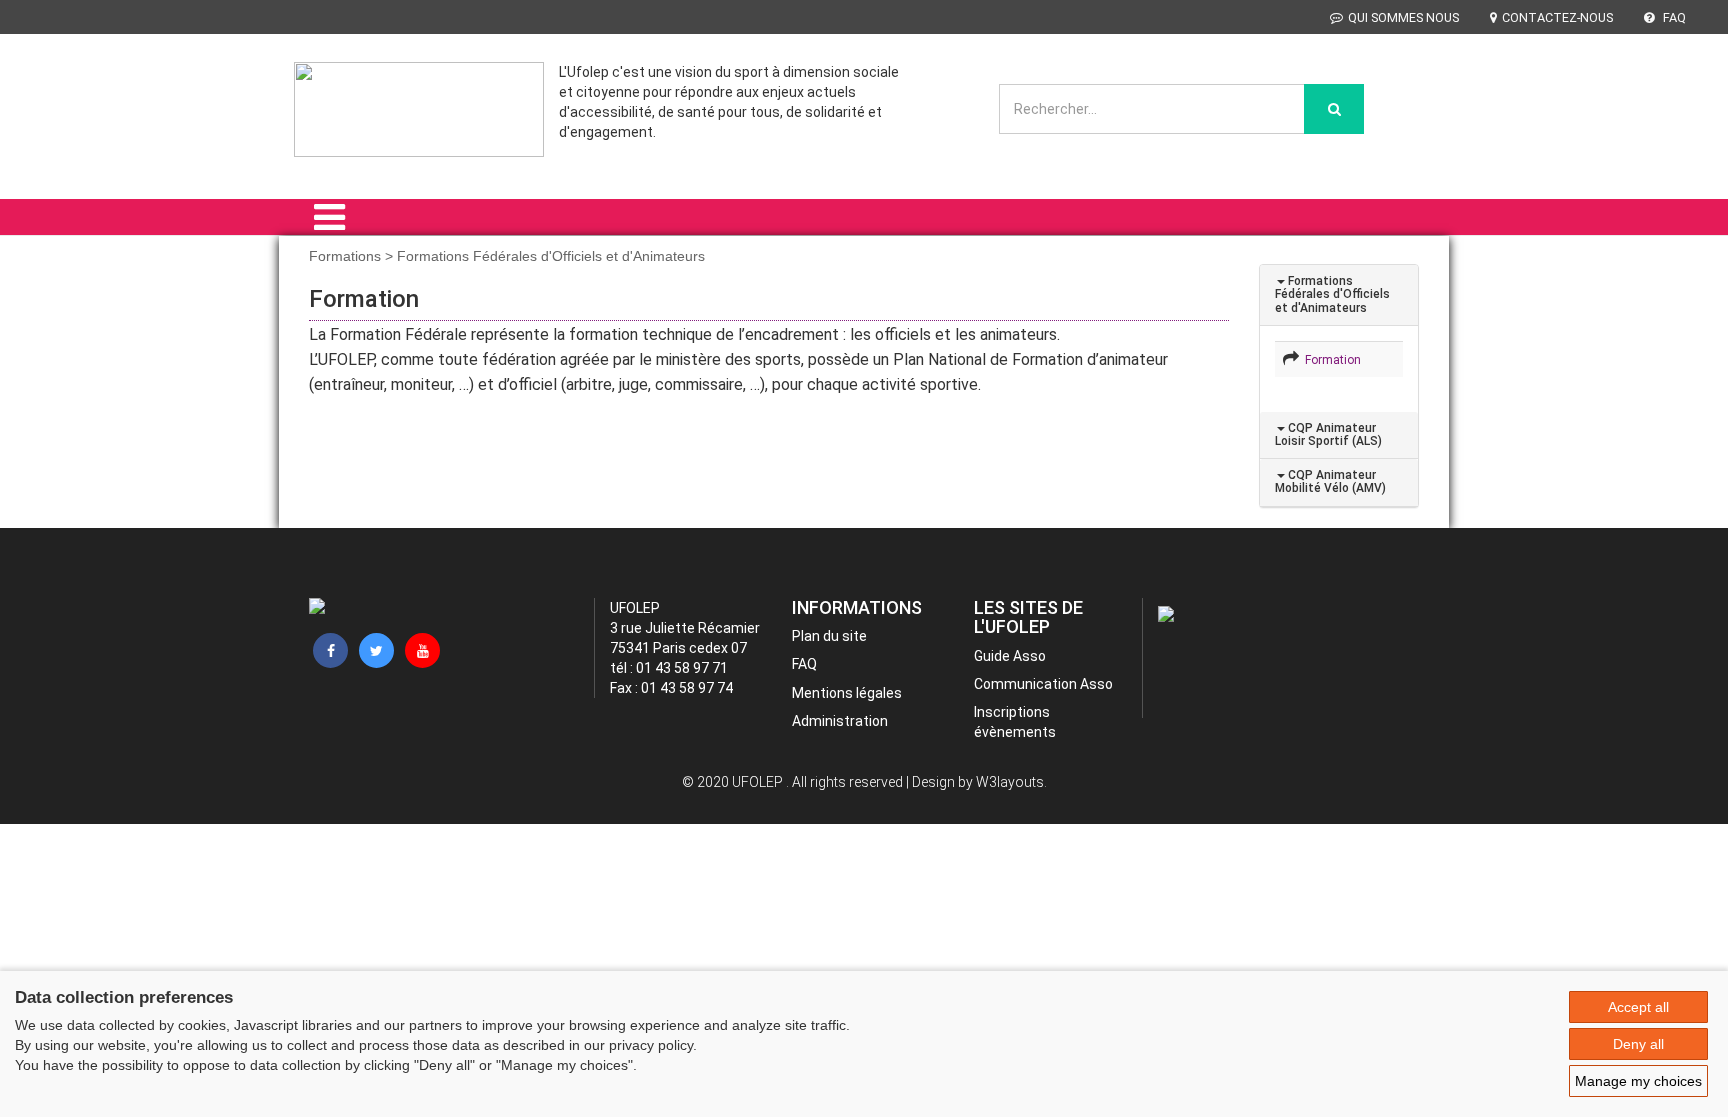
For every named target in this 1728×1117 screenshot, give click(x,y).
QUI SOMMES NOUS (1403, 17)
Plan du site (829, 636)
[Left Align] (1334, 109)
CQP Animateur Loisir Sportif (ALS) (1328, 434)
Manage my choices (1638, 1081)
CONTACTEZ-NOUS (1557, 17)
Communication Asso (1043, 684)
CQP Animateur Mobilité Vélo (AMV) (1330, 481)
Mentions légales (847, 693)
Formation (1330, 360)
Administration (840, 721)
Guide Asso (1010, 656)
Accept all (1638, 1007)
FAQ (1673, 17)
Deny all (1638, 1044)
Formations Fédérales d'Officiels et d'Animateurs (1332, 294)
